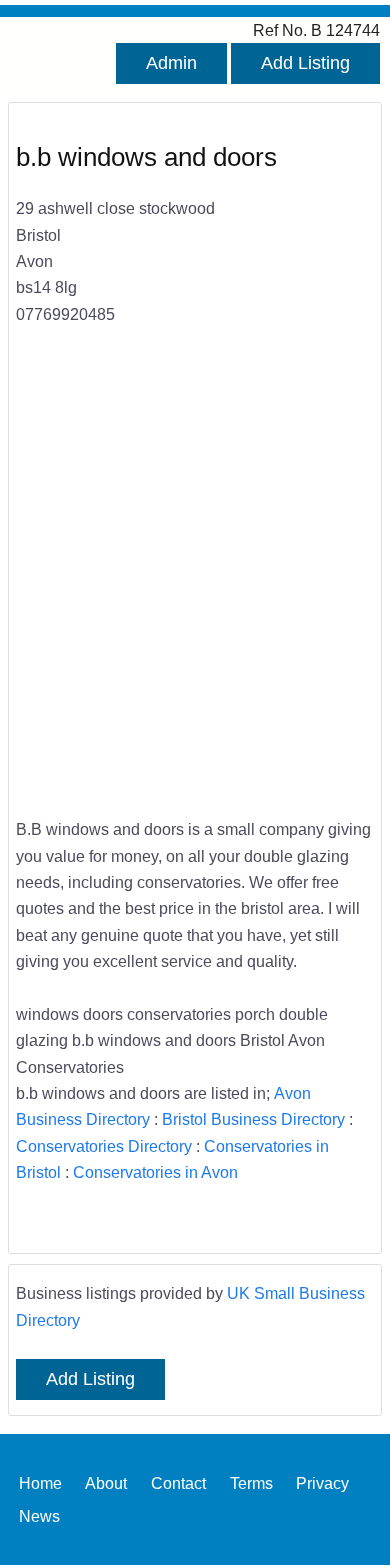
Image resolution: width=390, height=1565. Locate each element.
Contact (178, 1483)
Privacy (322, 1483)
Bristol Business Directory (253, 1119)
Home (40, 1483)
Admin (171, 63)
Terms (251, 1483)
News (39, 1515)
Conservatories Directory (104, 1146)
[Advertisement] (195, 585)
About (106, 1483)
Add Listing (305, 63)
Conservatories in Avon (155, 1172)
